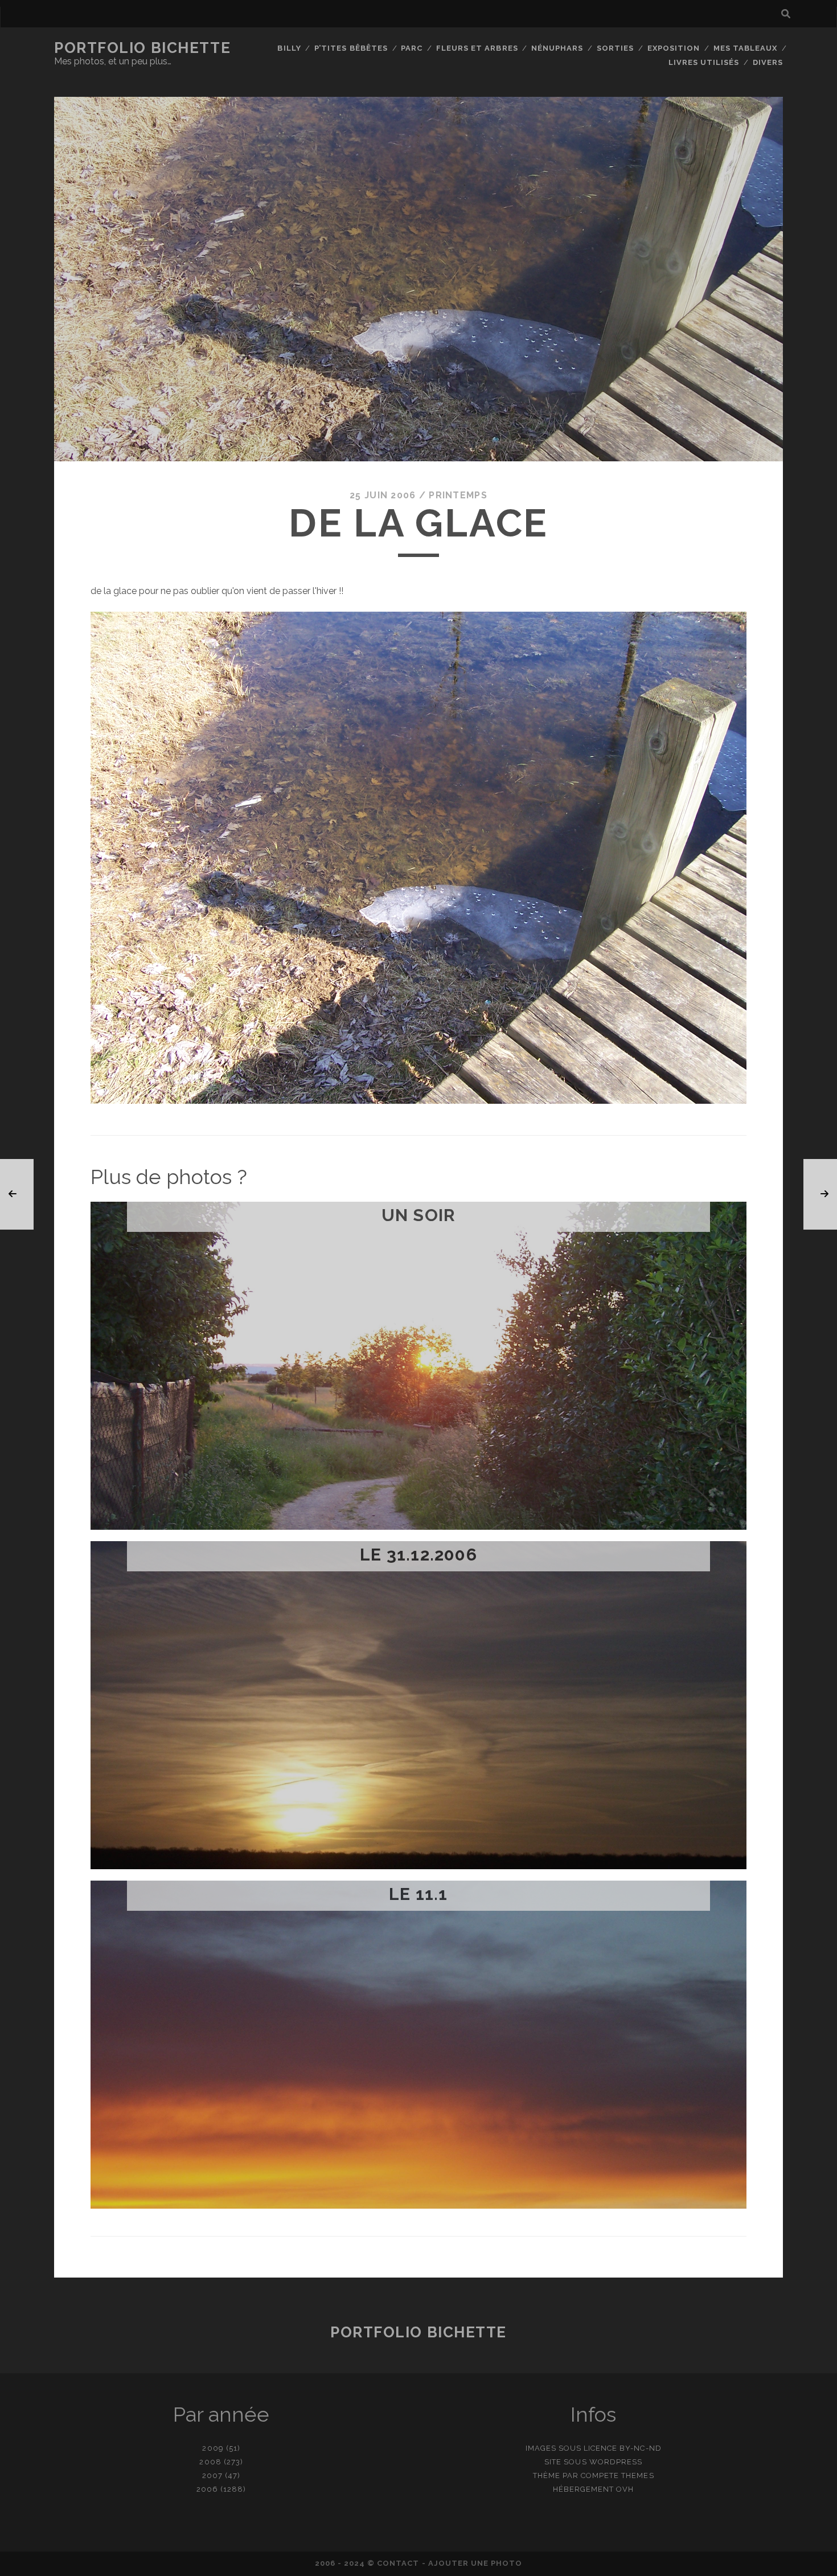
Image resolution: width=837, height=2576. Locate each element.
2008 (210, 2462)
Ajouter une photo (475, 2563)
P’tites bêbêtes (351, 48)
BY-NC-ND (640, 2448)
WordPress (616, 2462)
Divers (768, 62)
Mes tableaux (746, 48)
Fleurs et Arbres (477, 48)
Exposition (674, 48)
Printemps (458, 495)
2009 (213, 2448)
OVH (625, 2489)
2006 (207, 2489)
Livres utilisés (704, 62)
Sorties (615, 48)
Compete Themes (618, 2475)
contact (398, 2563)
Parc (412, 48)
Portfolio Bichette (142, 48)
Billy (289, 48)
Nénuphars (557, 48)
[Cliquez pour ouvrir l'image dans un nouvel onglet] (419, 1101)
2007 (212, 2475)
